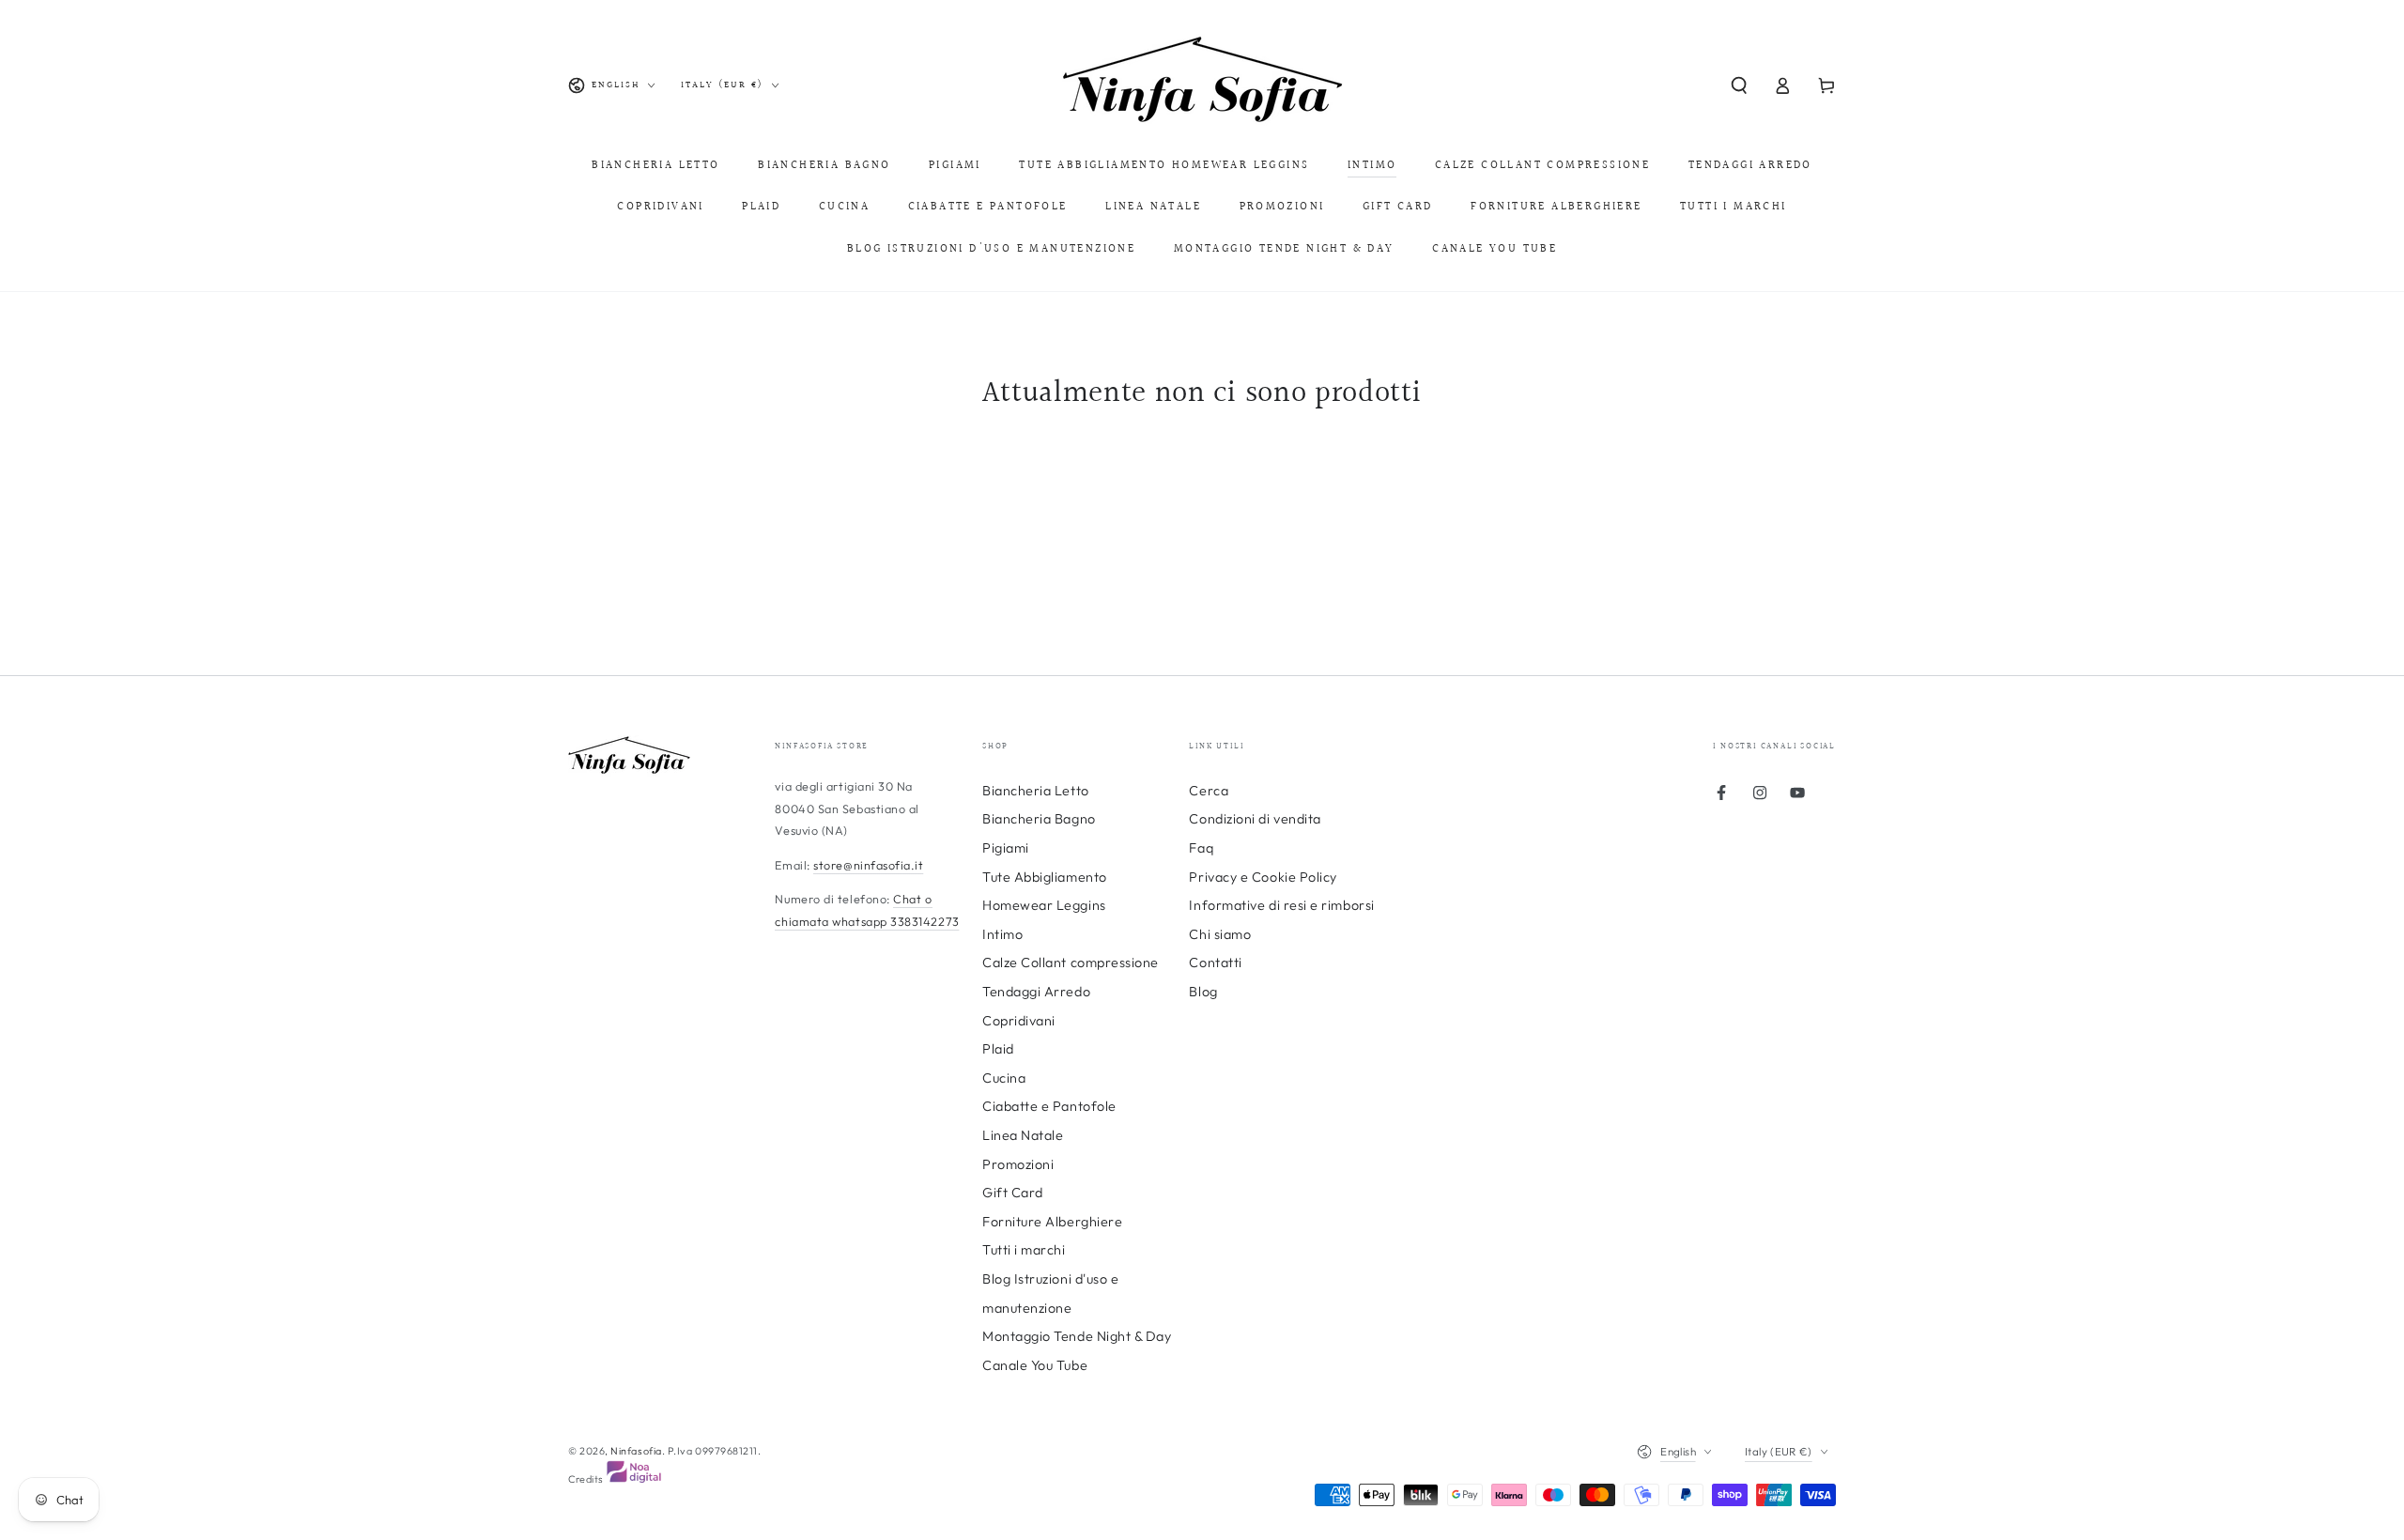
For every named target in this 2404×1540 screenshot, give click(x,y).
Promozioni (1018, 1164)
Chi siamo (1220, 934)
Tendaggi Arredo (1036, 992)
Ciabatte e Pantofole (1049, 1106)
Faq (1201, 848)
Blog (1203, 992)
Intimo (1002, 934)
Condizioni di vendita (1255, 819)
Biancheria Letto (1036, 791)
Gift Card (1013, 1193)
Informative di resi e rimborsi (1281, 905)
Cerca (1209, 791)
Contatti (1215, 962)
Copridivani (1019, 1021)
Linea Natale (1023, 1135)
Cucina (1004, 1078)
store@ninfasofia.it (868, 865)
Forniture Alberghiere (1052, 1222)
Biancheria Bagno (1039, 819)
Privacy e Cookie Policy (1263, 877)
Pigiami (1006, 848)
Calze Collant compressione (1071, 962)
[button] (1739, 85)
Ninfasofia (636, 1451)
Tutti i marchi (1024, 1250)
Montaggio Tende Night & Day (1077, 1336)
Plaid (998, 1049)
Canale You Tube (1035, 1365)
